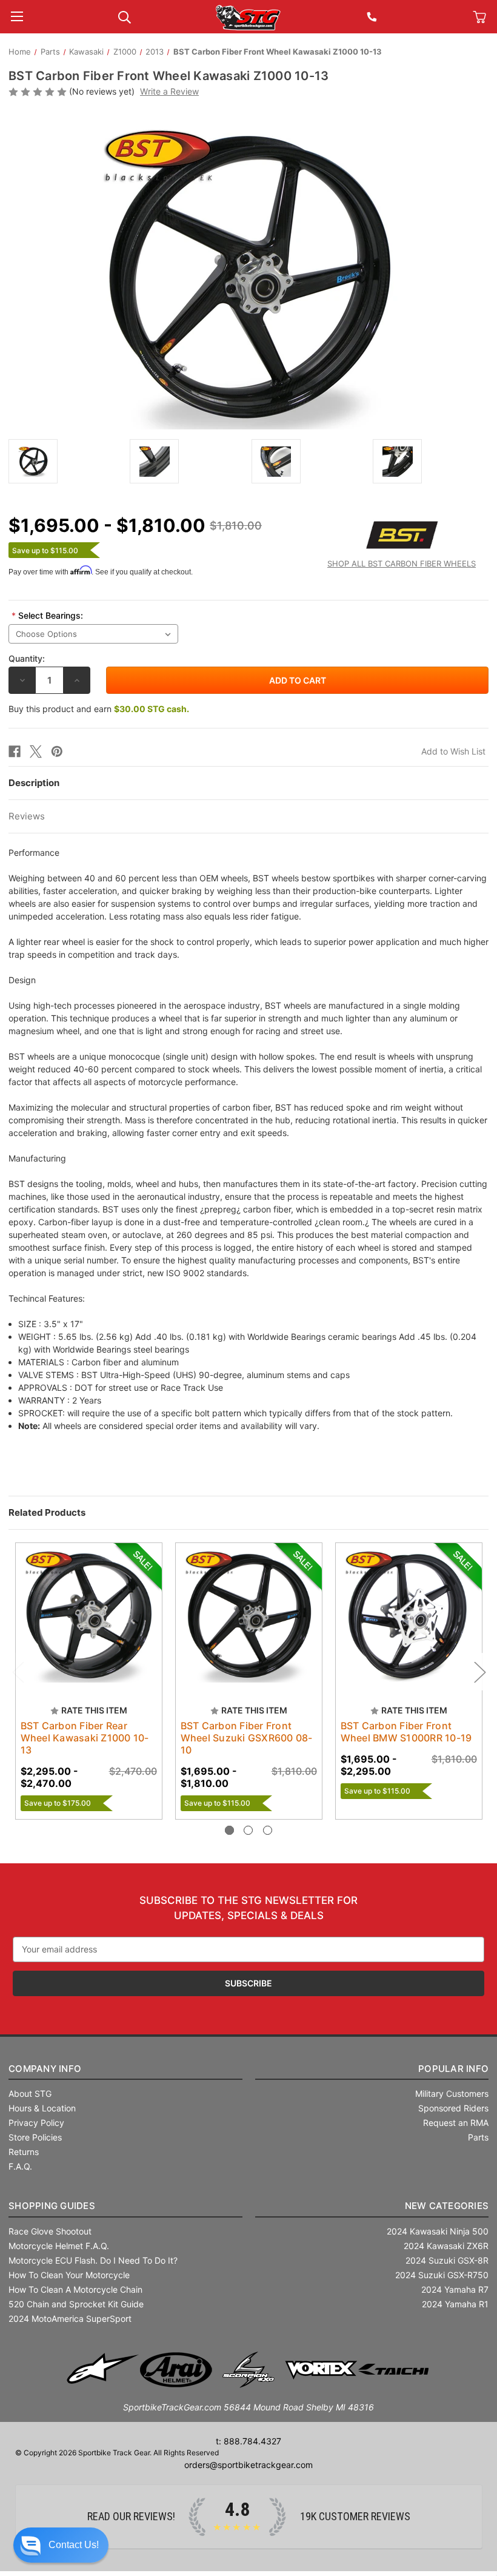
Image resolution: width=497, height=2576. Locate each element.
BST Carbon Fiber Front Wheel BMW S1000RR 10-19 (406, 1732)
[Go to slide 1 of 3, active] (229, 1830)
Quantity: (27, 658)
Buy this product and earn (99, 709)
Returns (24, 2152)
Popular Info (453, 2069)
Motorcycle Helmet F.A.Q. (59, 2246)
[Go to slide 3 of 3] (268, 1830)
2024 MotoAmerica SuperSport (70, 2319)
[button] (61, 2545)
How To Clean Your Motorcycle (69, 2275)
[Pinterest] (57, 752)
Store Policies (35, 2137)
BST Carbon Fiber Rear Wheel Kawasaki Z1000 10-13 (85, 1738)
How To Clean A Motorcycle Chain (75, 2289)
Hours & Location (42, 2108)
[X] (36, 752)
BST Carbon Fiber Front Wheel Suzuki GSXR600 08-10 (247, 1738)
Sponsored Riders (453, 2108)
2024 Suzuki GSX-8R (447, 2260)
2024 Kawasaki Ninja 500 (438, 2231)
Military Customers (452, 2093)
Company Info (45, 2069)
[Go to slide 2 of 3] (248, 1830)
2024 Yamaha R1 (455, 2304)
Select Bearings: (47, 615)
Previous (18, 1672)
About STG (30, 2093)
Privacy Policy (36, 2123)
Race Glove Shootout (50, 2231)
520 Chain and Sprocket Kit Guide (76, 2304)
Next (479, 1672)
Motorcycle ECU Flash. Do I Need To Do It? (93, 2260)
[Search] (125, 16)
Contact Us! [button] (74, 2545)
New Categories (447, 2206)
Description (34, 783)
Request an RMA (456, 2123)
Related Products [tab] (47, 1512)
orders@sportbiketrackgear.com (248, 2465)
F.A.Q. (20, 2166)
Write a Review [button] (169, 91)
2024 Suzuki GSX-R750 (442, 2275)
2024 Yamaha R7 (455, 2289)
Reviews (27, 816)
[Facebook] (15, 752)
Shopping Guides (52, 2206)
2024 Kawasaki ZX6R (446, 2246)
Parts (478, 2137)
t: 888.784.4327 (248, 2441)
